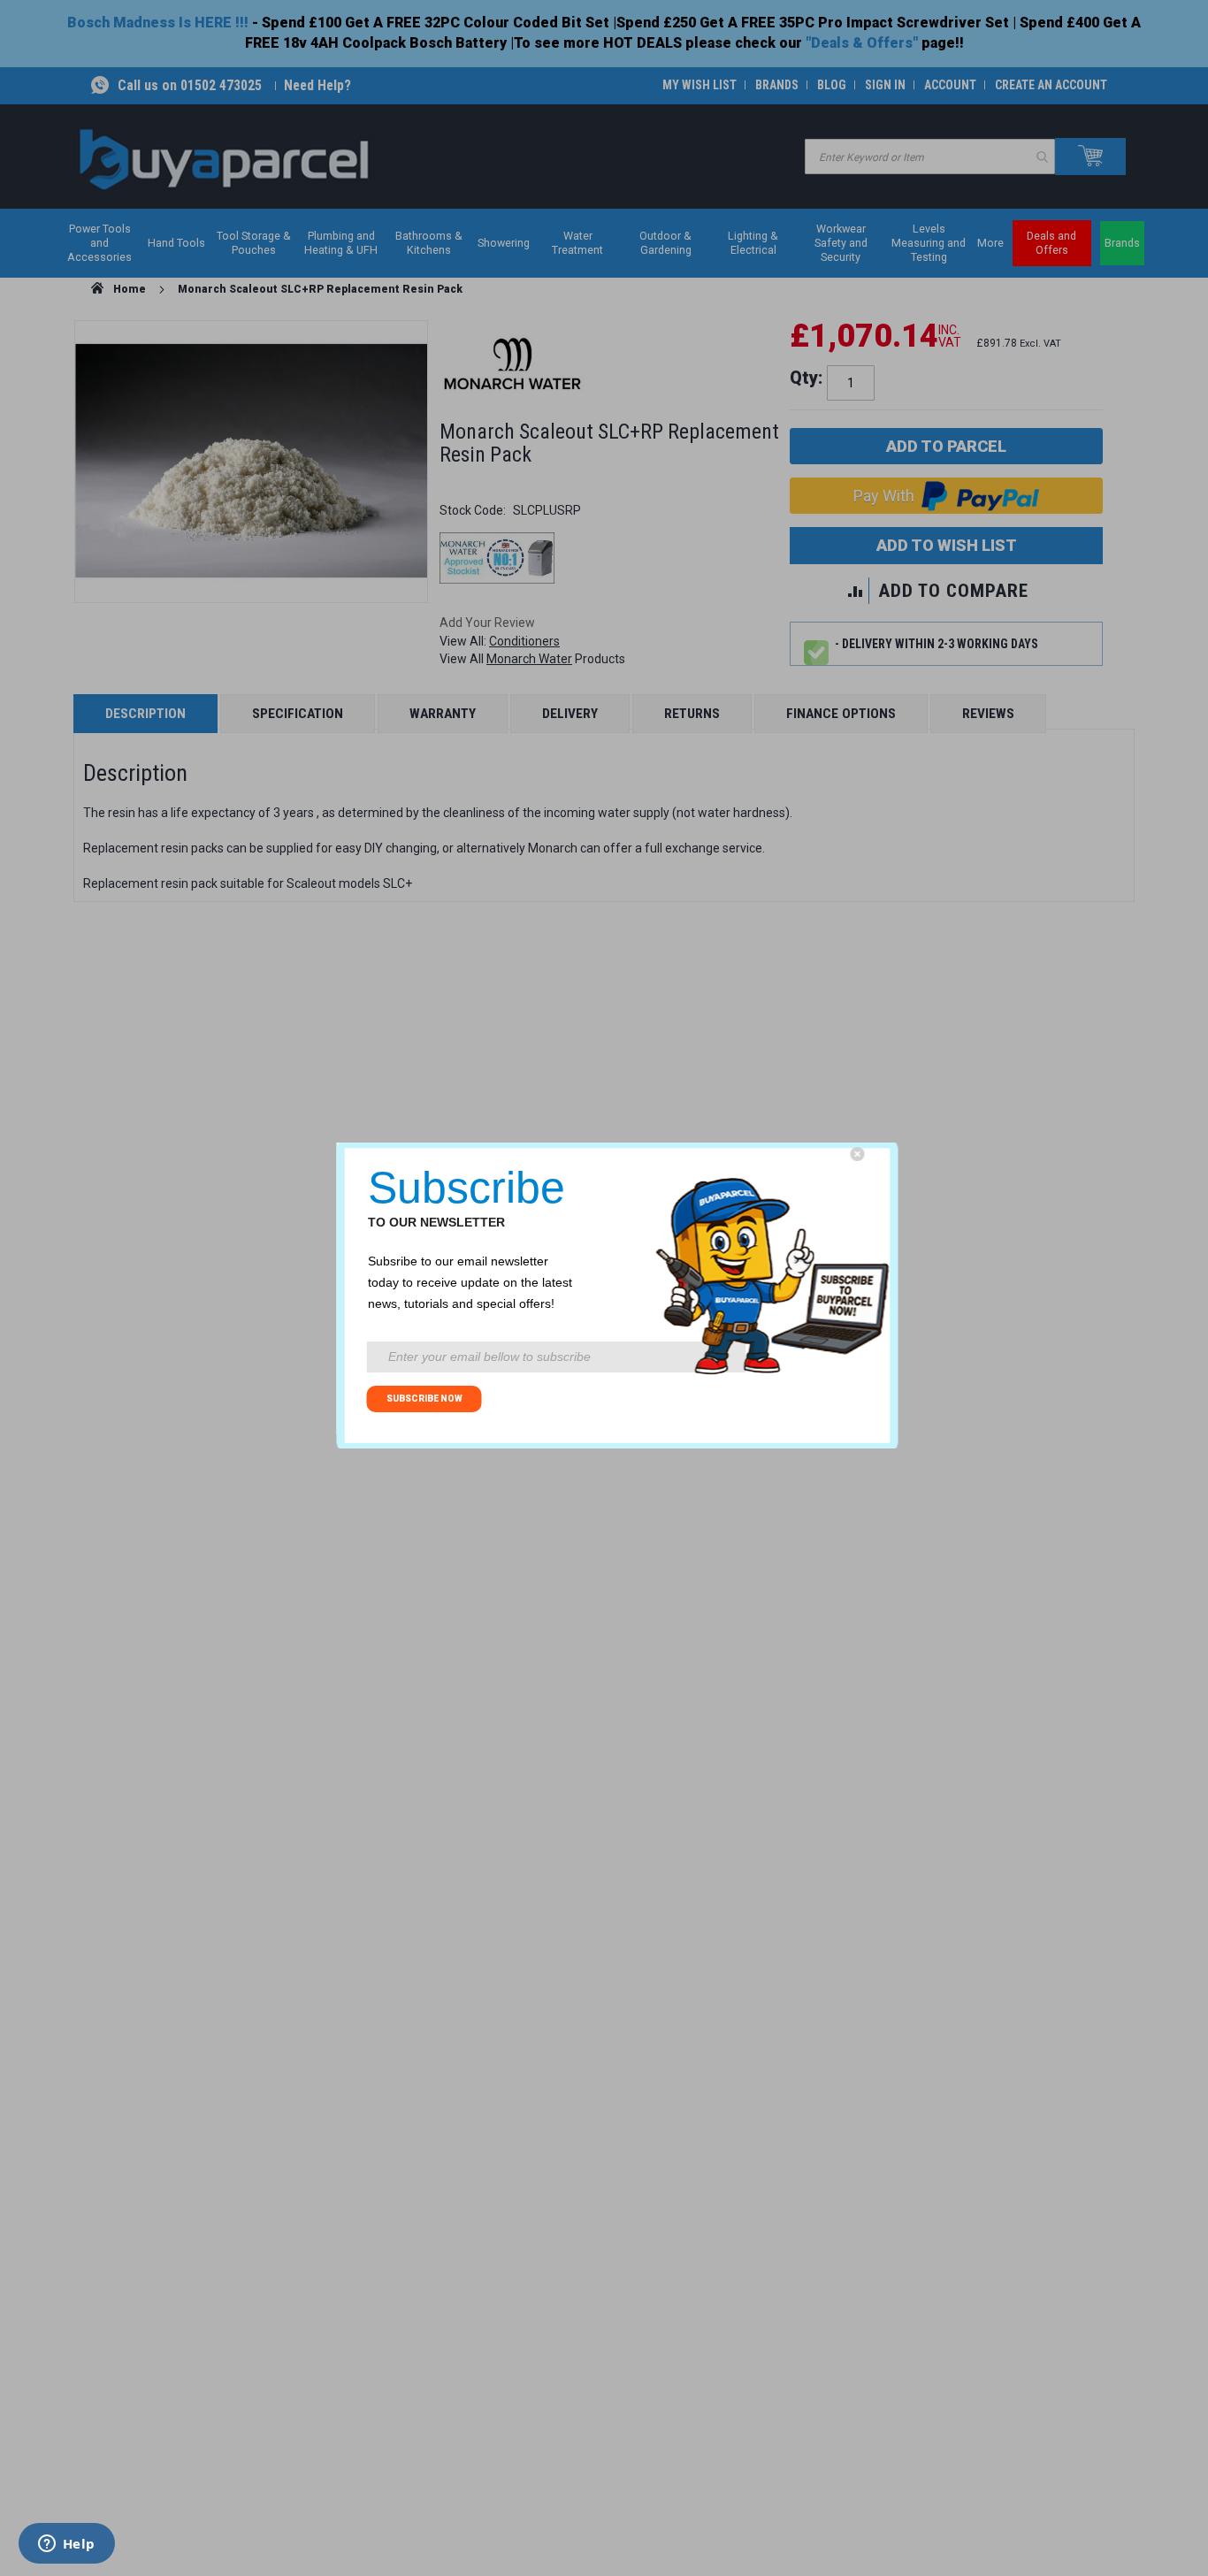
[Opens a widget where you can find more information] (66, 2545)
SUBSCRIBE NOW (424, 1399)
